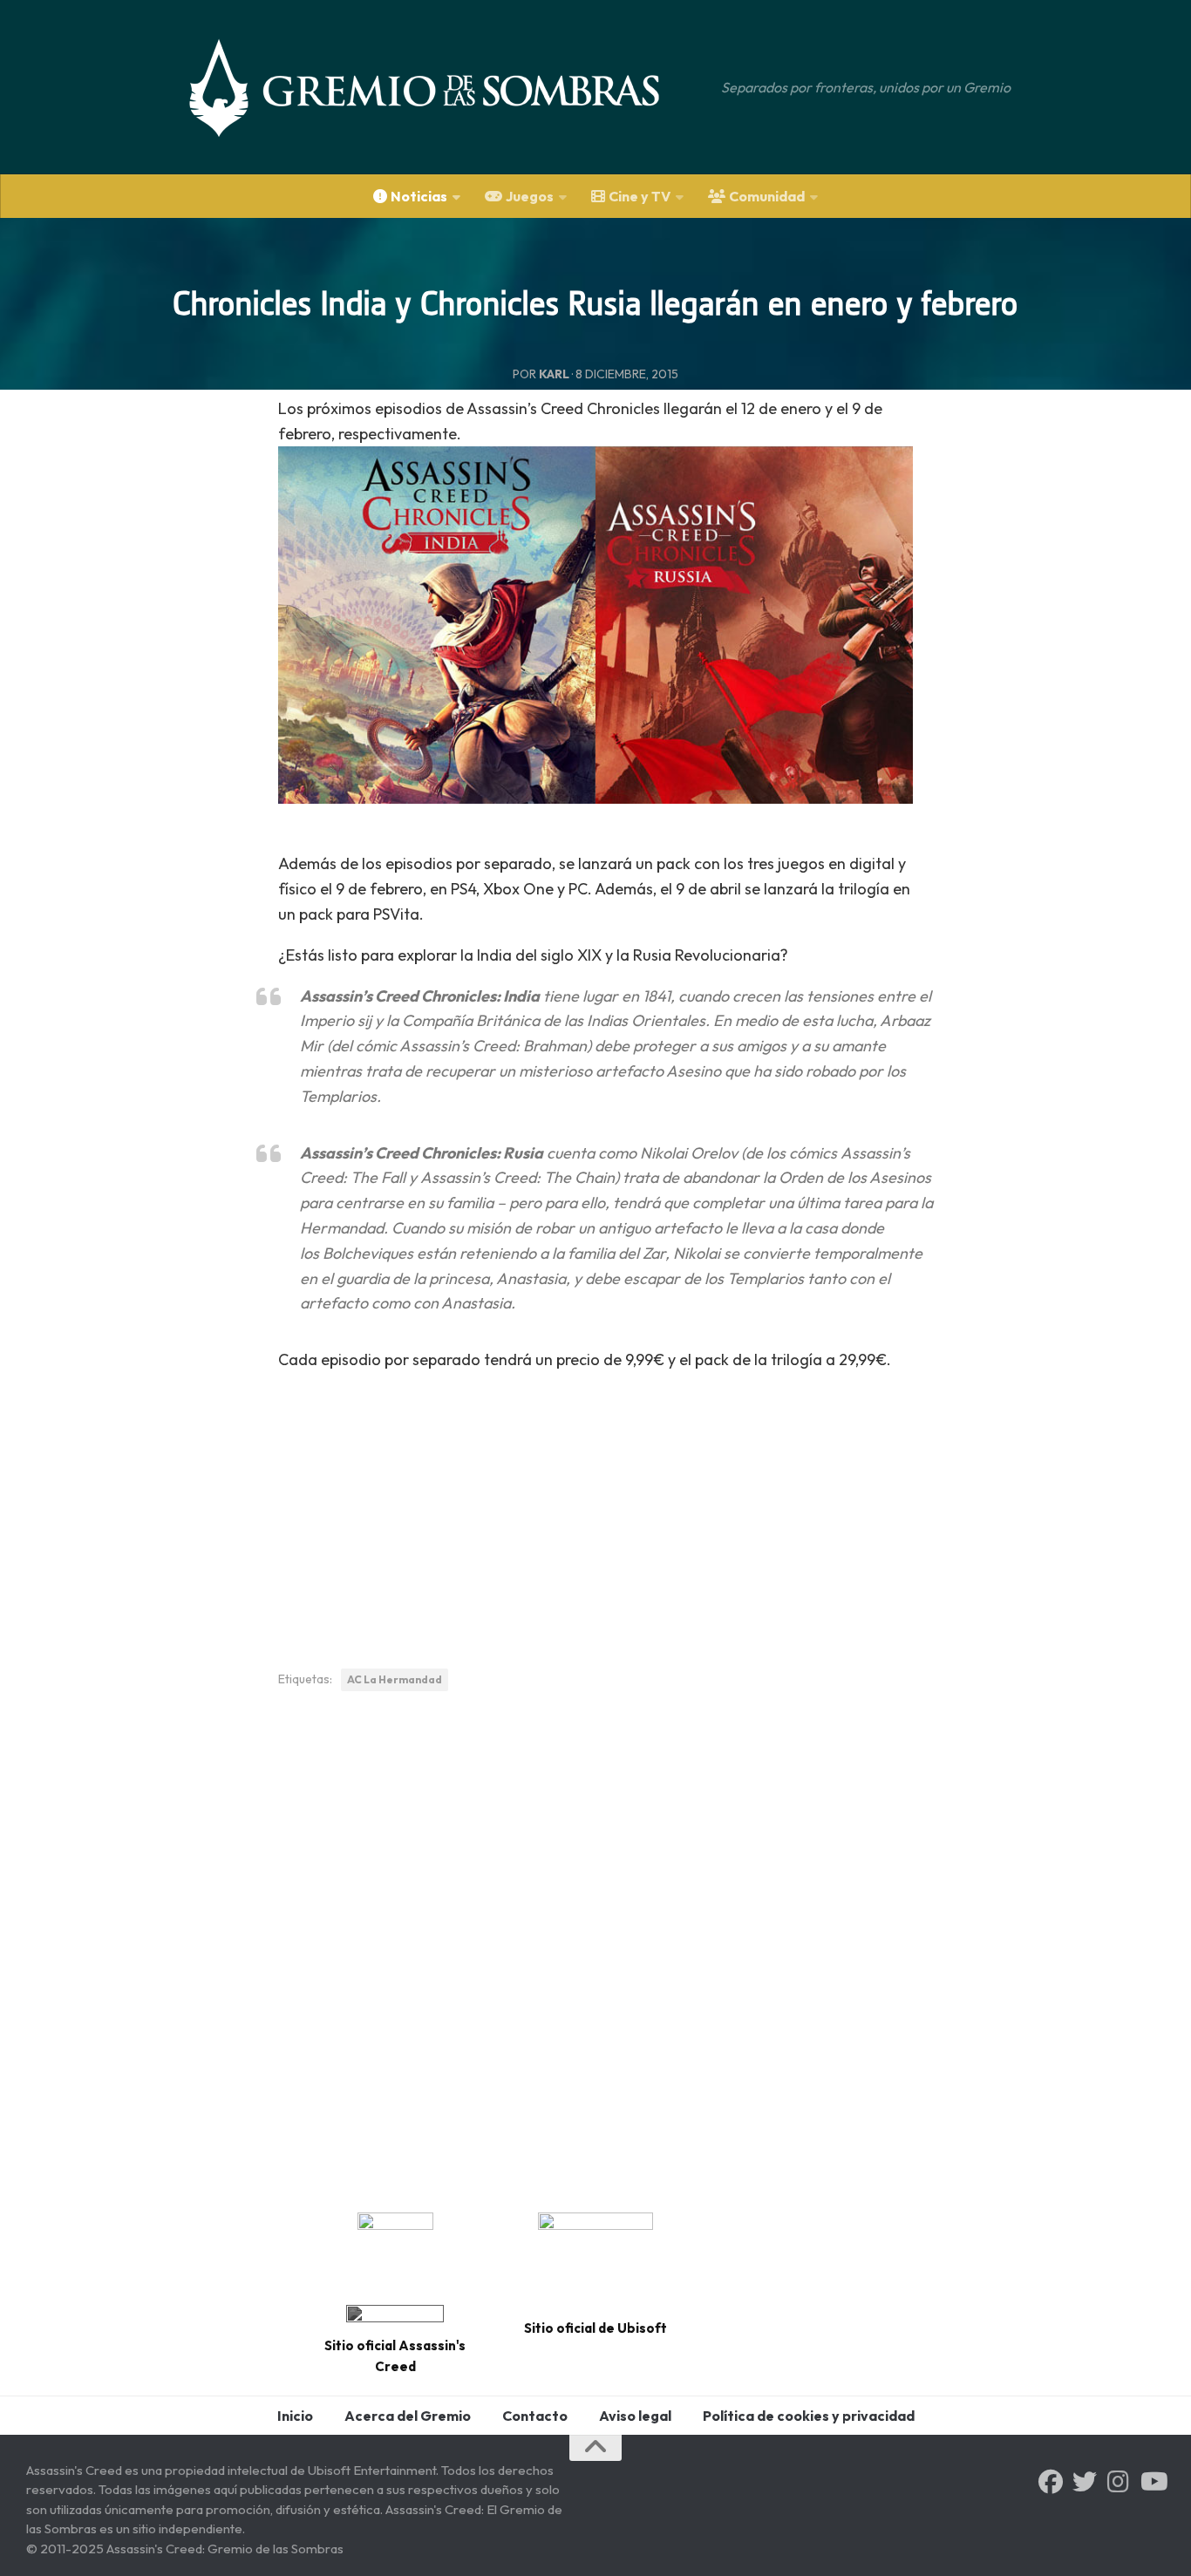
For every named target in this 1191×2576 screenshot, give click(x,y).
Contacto (535, 2416)
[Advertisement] (595, 1511)
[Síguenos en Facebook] (1051, 2482)
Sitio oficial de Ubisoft (595, 2328)
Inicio (295, 2416)
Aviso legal (635, 2416)
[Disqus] (595, 1946)
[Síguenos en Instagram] (1119, 2482)
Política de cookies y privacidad (809, 2416)
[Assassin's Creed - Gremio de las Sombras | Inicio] (442, 87)
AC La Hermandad (395, 1679)
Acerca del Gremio (408, 2416)
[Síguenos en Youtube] (1153, 2482)
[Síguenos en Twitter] (1085, 2482)
